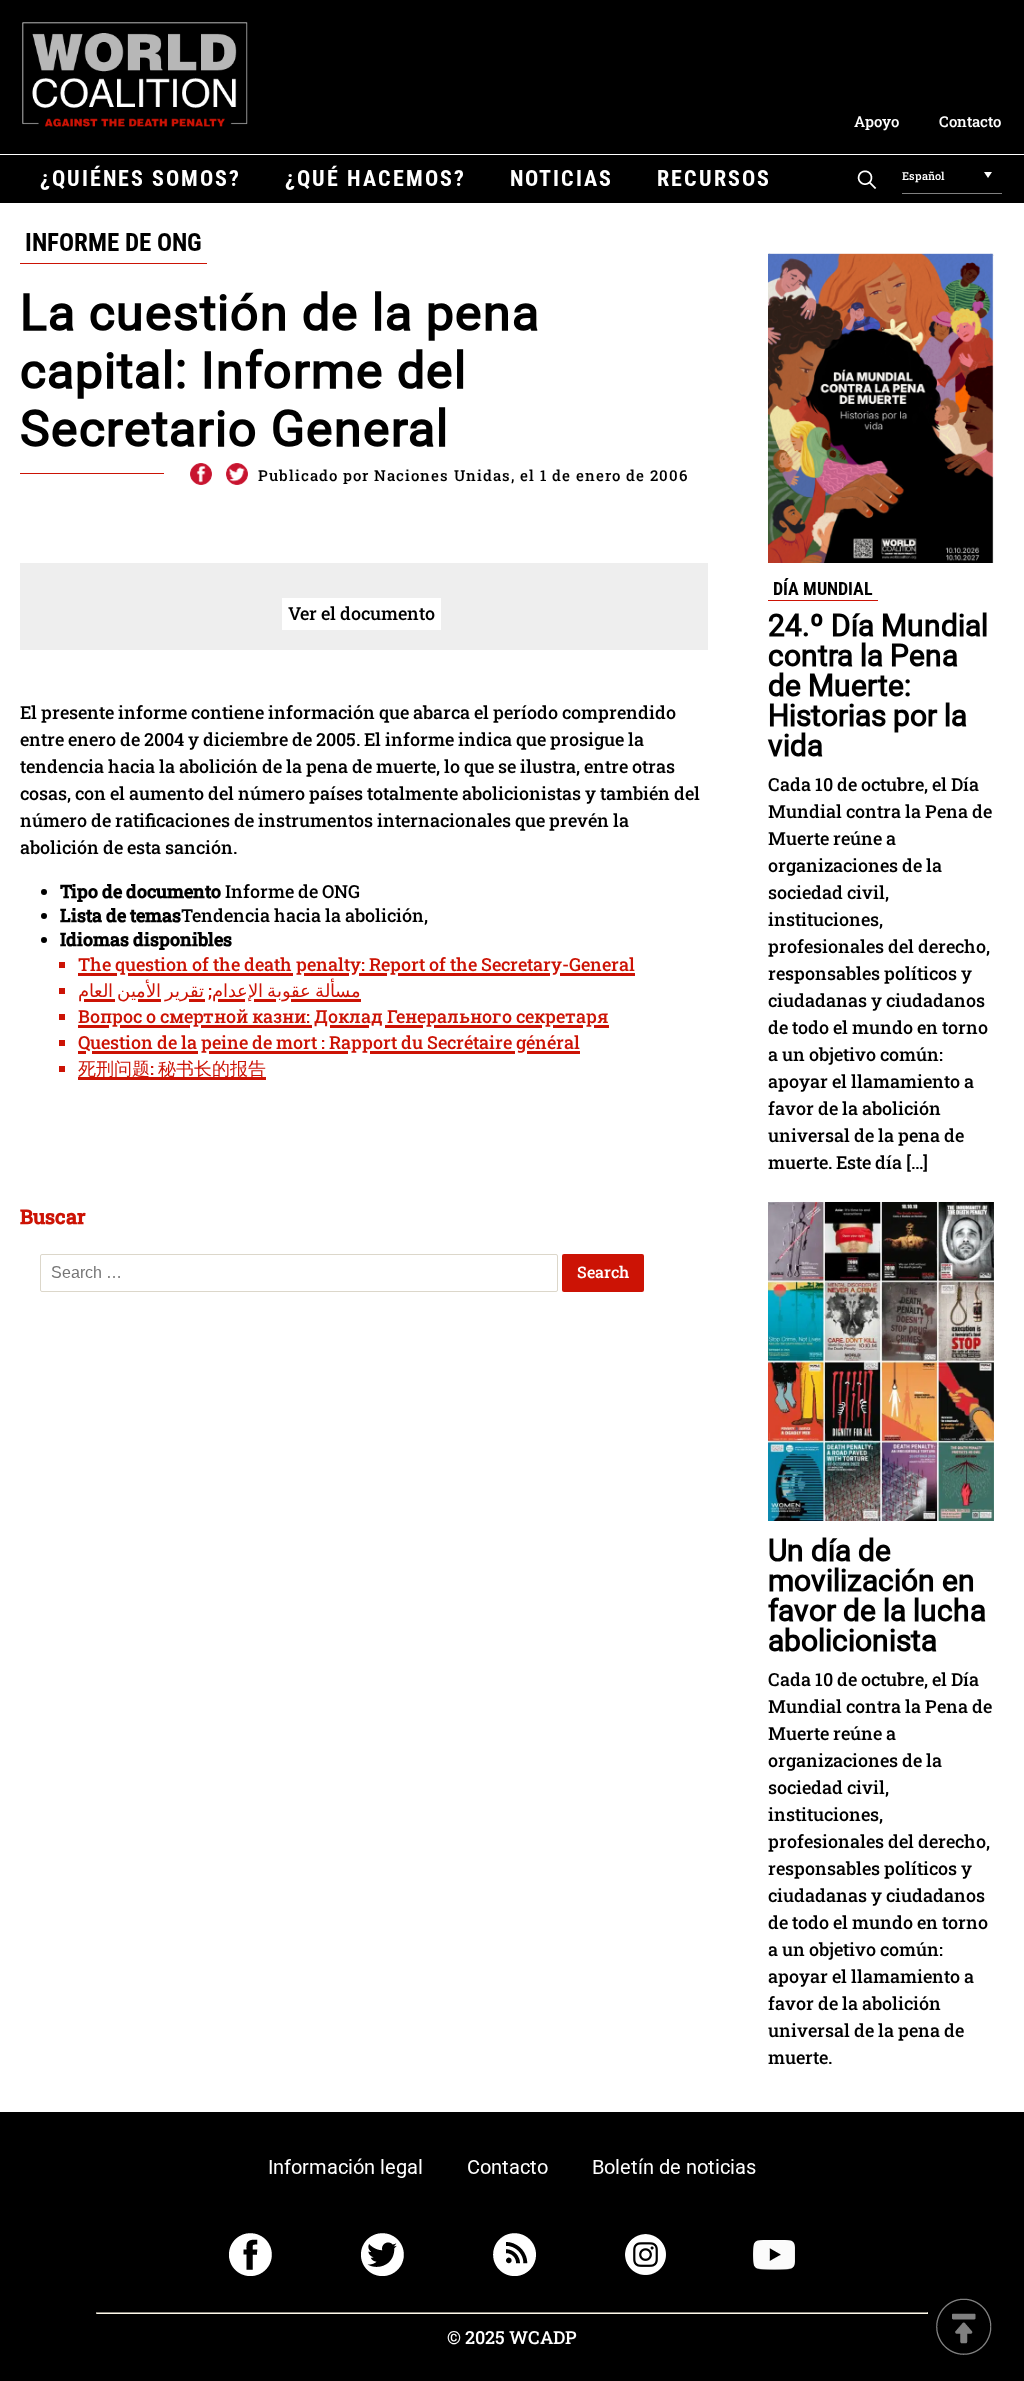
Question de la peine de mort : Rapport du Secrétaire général (329, 1042)
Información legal (345, 2167)
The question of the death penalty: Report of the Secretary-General (356, 964)
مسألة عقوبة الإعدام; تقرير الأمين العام (219, 990)
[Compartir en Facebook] (200, 475)
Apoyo (876, 121)
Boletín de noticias (674, 2167)
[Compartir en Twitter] (237, 475)
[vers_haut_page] (964, 2328)
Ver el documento (361, 613)
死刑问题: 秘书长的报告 (172, 1068)
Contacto (970, 121)
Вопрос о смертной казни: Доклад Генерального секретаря (343, 1016)
